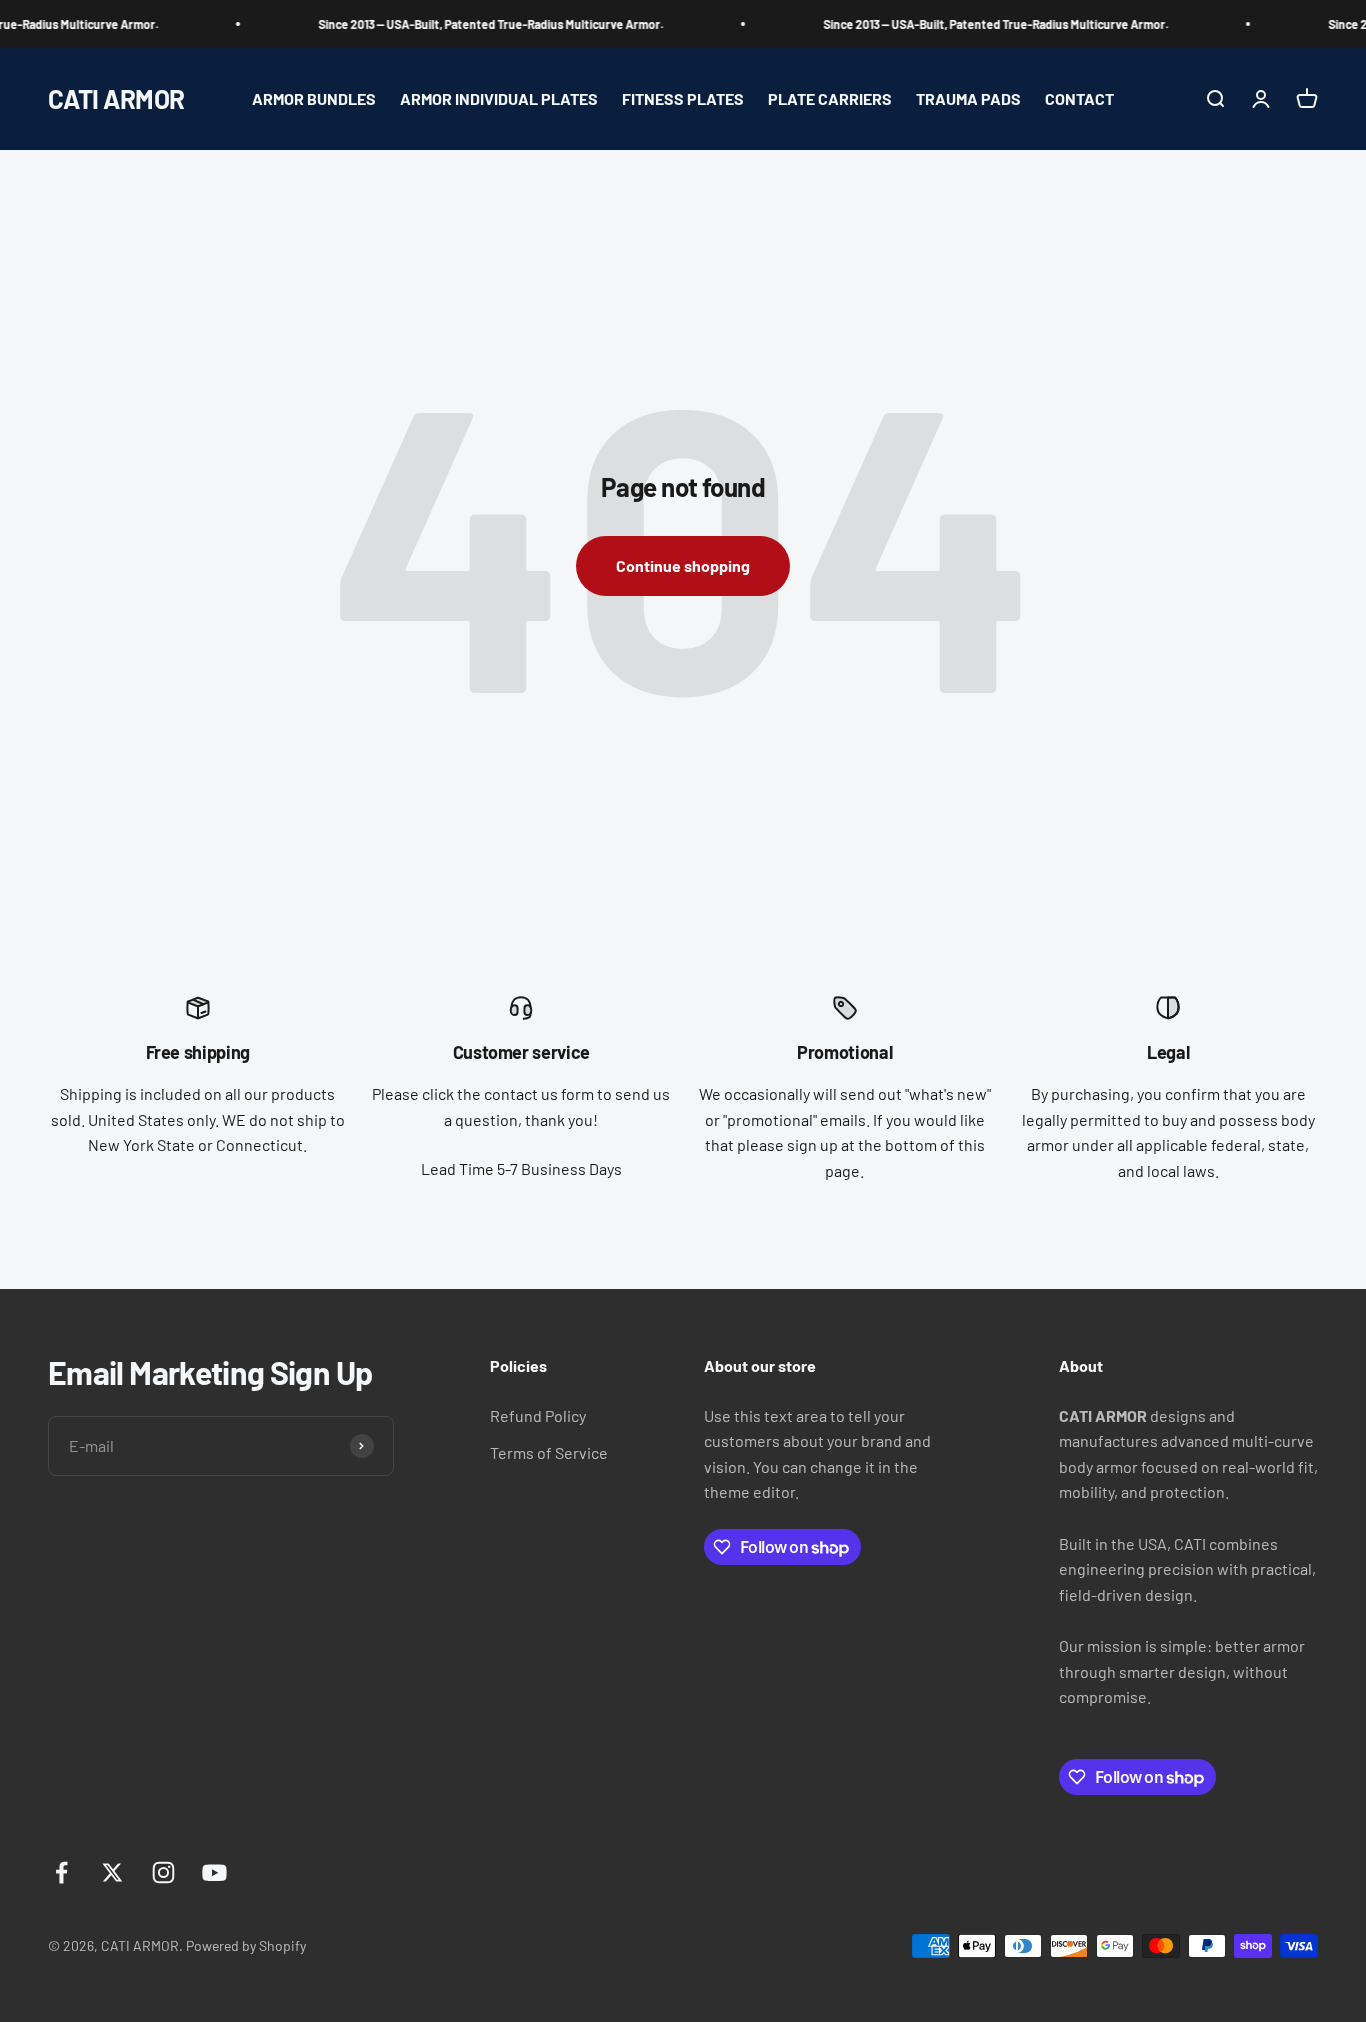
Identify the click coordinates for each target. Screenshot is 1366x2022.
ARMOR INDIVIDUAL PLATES (499, 98)
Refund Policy (538, 1415)
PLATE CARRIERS (830, 98)
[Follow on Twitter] (112, 1872)
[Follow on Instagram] (163, 1872)
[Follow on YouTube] (214, 1872)
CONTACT (1079, 98)
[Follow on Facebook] (61, 1872)
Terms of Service (549, 1452)
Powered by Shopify (246, 1945)
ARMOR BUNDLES (314, 98)
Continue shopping (683, 565)
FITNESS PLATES (683, 98)
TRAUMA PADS (968, 98)
